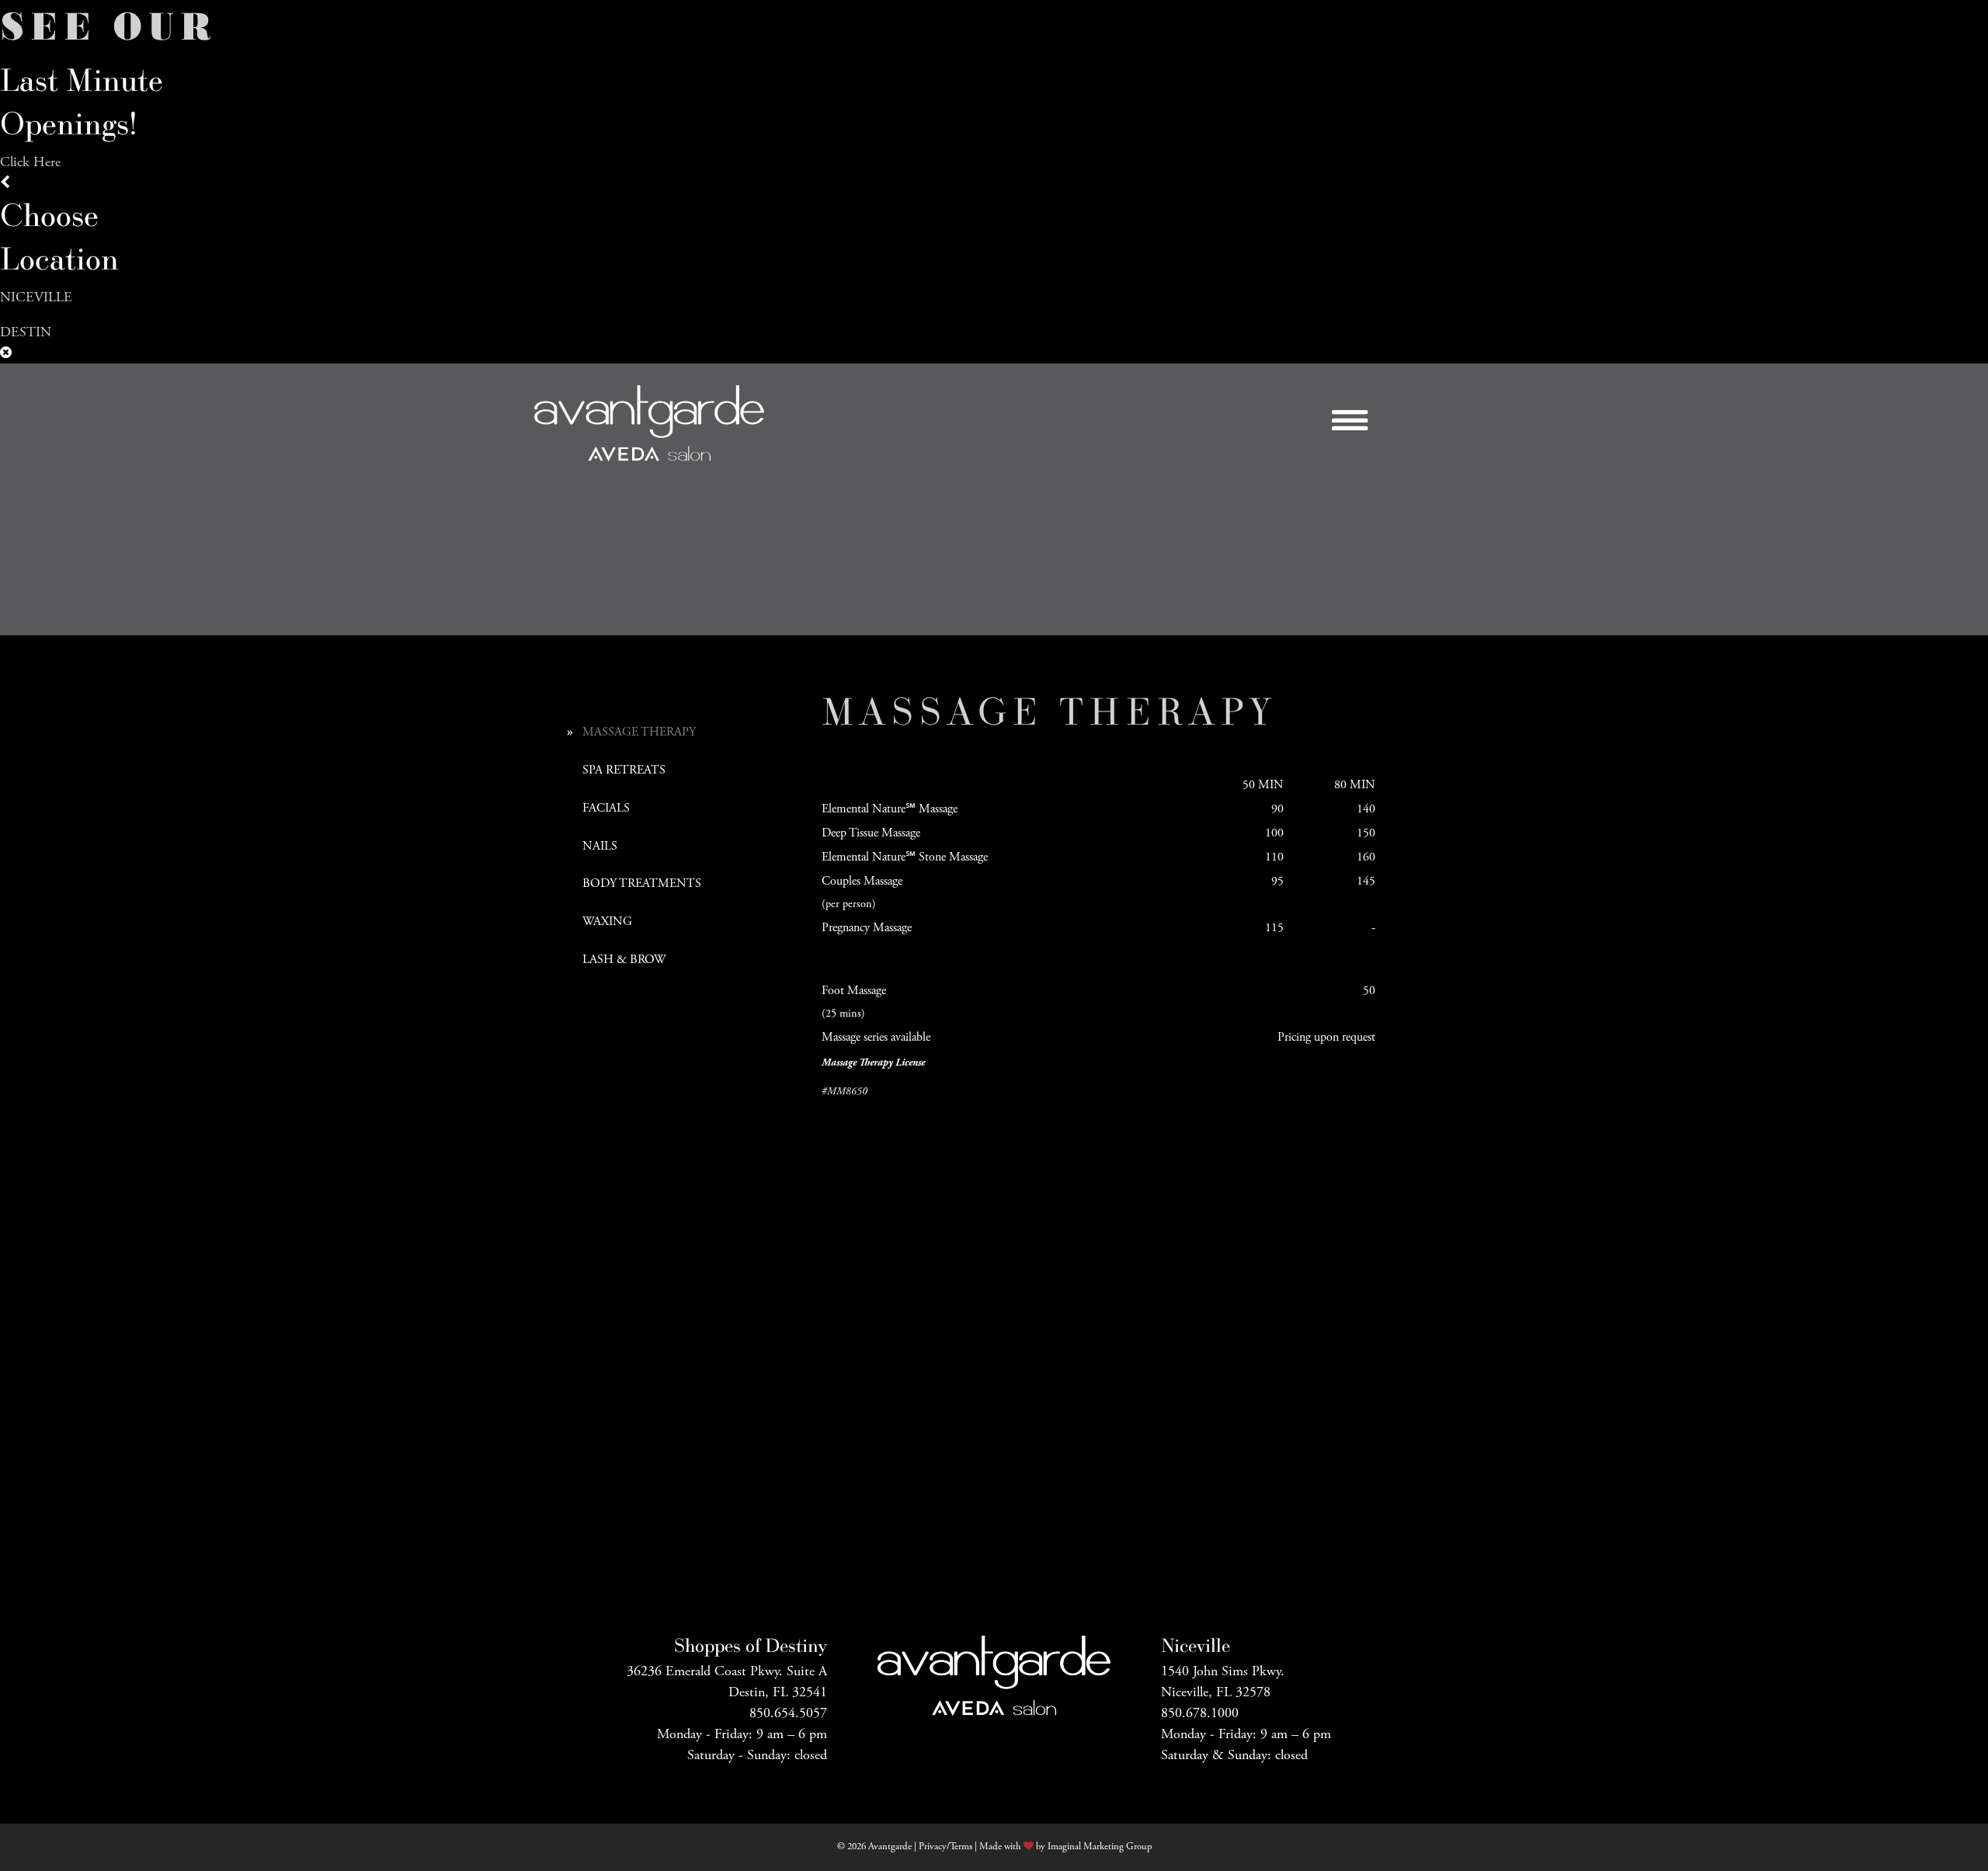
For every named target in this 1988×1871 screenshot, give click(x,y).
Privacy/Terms (945, 1847)
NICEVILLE (36, 297)
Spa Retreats (624, 770)
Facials (606, 808)
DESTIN (26, 332)
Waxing (607, 922)
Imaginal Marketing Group (1100, 1847)
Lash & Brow (624, 960)
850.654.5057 (788, 1713)
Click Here (30, 162)
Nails (600, 846)
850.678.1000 (1200, 1713)
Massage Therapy (639, 732)
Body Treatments (642, 883)
